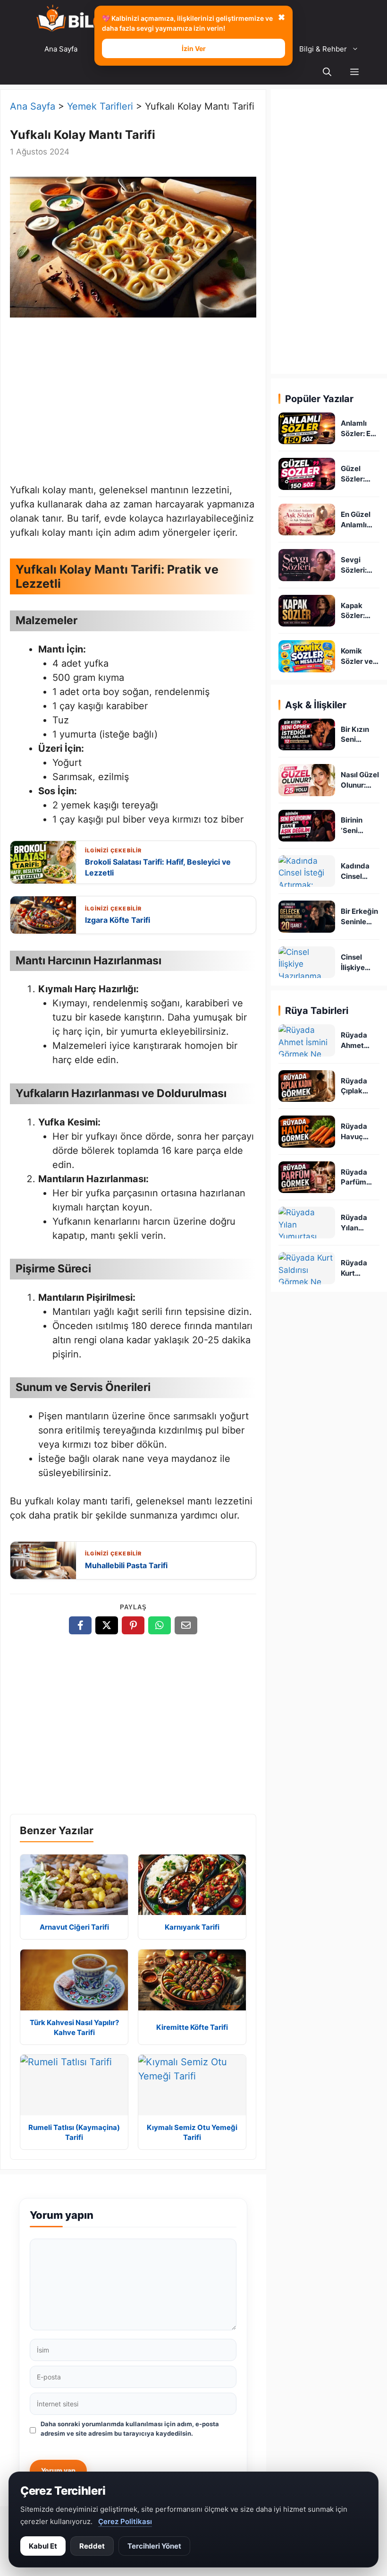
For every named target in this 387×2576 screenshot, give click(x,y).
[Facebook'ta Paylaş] (80, 1625)
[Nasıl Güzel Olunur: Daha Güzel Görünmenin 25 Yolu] (307, 780)
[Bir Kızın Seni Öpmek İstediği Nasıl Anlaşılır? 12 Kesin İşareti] (307, 734)
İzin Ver (194, 48)
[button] (354, 73)
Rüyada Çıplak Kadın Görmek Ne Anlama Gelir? (360, 1086)
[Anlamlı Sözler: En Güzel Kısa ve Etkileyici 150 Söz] (307, 428)
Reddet (92, 2546)
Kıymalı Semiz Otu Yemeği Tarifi (192, 2132)
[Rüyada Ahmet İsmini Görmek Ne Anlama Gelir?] (307, 1040)
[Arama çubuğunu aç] (327, 73)
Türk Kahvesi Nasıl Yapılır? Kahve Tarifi (74, 2027)
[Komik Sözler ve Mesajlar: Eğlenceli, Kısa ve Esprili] (307, 656)
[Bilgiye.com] (83, 19)
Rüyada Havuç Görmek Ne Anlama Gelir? (360, 1132)
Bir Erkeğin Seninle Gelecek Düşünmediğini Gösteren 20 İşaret (359, 917)
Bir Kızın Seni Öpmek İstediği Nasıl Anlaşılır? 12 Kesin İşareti (357, 735)
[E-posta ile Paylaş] (186, 1625)
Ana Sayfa (61, 49)
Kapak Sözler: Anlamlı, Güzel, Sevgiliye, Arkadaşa (358, 611)
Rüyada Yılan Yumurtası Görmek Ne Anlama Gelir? (360, 1223)
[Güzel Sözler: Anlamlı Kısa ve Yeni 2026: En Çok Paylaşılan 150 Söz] (307, 474)
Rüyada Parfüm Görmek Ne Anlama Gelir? (360, 1178)
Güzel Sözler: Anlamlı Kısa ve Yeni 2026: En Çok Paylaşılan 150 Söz (359, 474)
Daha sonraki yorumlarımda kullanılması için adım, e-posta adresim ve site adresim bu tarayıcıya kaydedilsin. (130, 2429)
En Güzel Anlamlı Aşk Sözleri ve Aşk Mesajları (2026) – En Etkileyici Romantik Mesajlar (360, 520)
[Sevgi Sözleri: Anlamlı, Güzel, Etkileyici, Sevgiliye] (307, 565)
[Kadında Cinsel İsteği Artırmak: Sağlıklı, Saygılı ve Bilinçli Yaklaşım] (307, 871)
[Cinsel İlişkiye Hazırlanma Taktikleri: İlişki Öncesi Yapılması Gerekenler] (307, 962)
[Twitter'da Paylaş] (107, 1625)
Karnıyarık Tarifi (192, 1927)
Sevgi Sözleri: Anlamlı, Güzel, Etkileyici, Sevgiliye (358, 565)
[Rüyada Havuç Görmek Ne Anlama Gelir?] (307, 1131)
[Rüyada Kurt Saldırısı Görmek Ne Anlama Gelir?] (307, 1268)
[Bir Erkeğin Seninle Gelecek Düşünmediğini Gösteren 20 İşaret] (307, 916)
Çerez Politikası (125, 2521)
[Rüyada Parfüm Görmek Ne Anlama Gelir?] (307, 1177)
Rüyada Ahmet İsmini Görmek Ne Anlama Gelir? (360, 1041)
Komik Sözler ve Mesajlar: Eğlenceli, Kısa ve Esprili (358, 657)
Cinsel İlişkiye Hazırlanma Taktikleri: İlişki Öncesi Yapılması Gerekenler (360, 963)
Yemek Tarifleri (100, 106)
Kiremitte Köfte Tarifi (192, 2027)
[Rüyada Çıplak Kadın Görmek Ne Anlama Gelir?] (307, 1086)
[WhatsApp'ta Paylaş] (160, 1625)
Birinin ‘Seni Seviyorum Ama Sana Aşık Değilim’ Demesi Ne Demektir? (359, 826)
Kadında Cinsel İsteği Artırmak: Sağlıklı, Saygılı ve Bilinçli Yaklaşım (358, 872)
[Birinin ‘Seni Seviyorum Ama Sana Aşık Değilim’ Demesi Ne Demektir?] (307, 826)
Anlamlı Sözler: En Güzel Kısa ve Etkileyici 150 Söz (359, 429)
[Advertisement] (133, 403)
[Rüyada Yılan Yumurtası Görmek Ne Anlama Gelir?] (307, 1223)
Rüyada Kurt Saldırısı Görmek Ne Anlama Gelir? (360, 1268)
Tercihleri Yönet (154, 2546)
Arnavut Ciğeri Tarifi (74, 1927)
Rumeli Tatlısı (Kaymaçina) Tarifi (74, 2132)
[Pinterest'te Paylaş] (133, 1625)
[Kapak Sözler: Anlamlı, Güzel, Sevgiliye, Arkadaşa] (307, 611)
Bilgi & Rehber (323, 49)
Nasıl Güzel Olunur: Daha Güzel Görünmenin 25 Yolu (360, 780)
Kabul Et (43, 2546)
